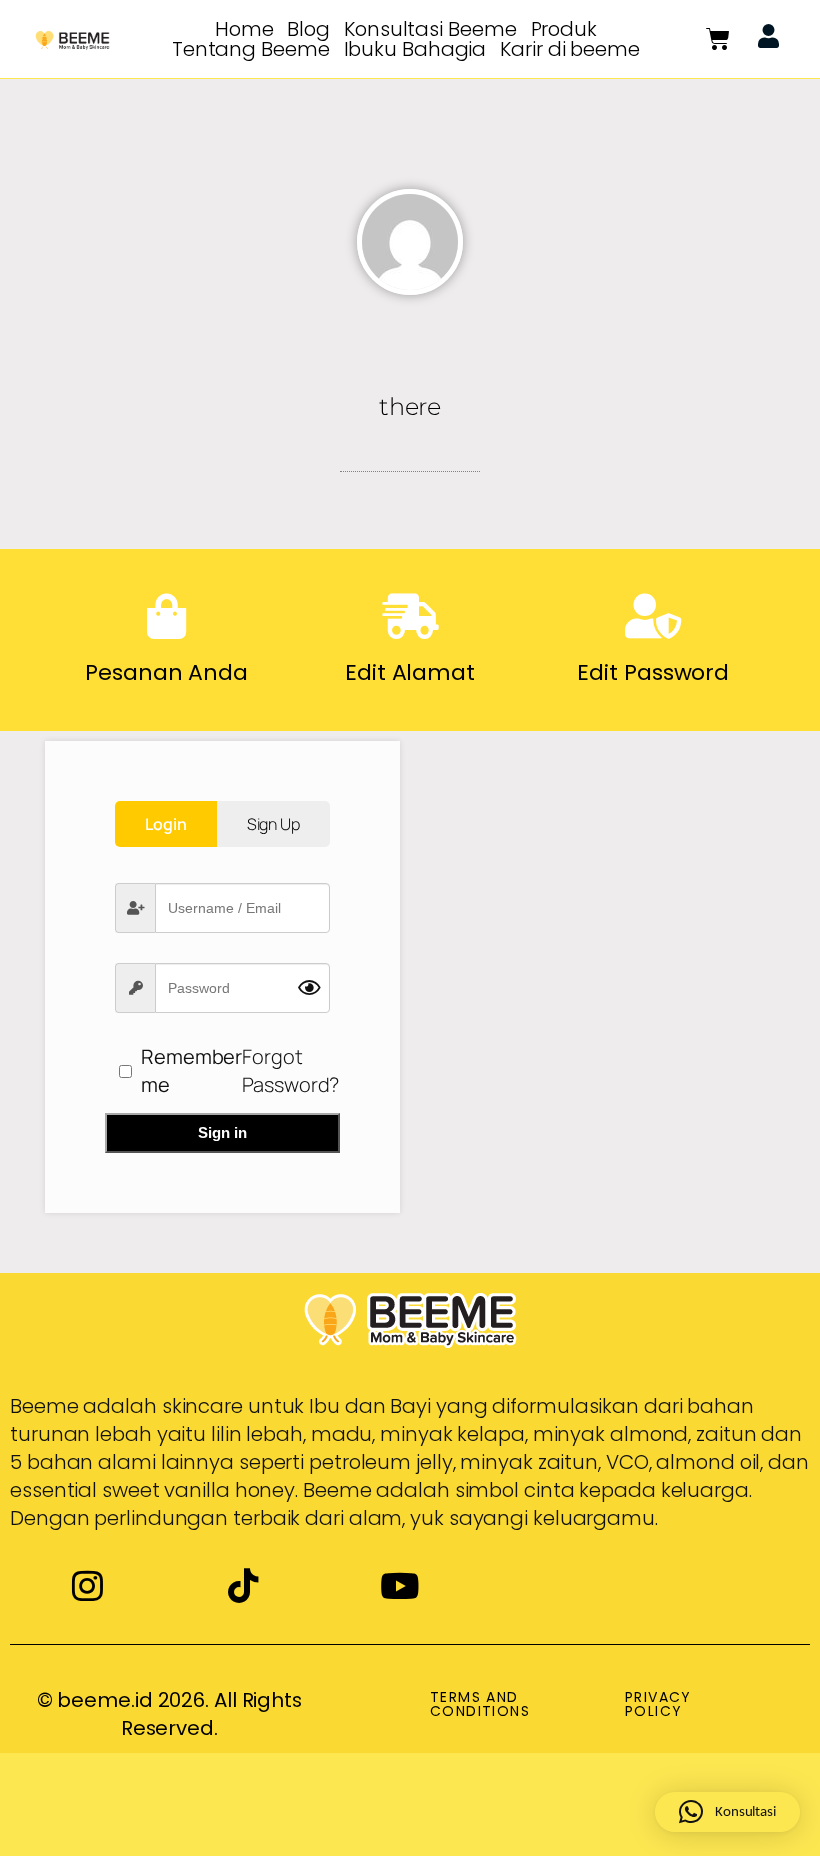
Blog (308, 29)
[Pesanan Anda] (166, 616)
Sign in (222, 1132)
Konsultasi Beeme (430, 29)
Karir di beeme (570, 49)
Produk (564, 29)
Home (244, 29)
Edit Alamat (410, 672)
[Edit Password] (653, 616)
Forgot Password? (290, 1070)
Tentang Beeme (251, 49)
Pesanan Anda (166, 672)
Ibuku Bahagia (415, 49)
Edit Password (653, 672)
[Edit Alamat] (409, 616)
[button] (727, 1812)
